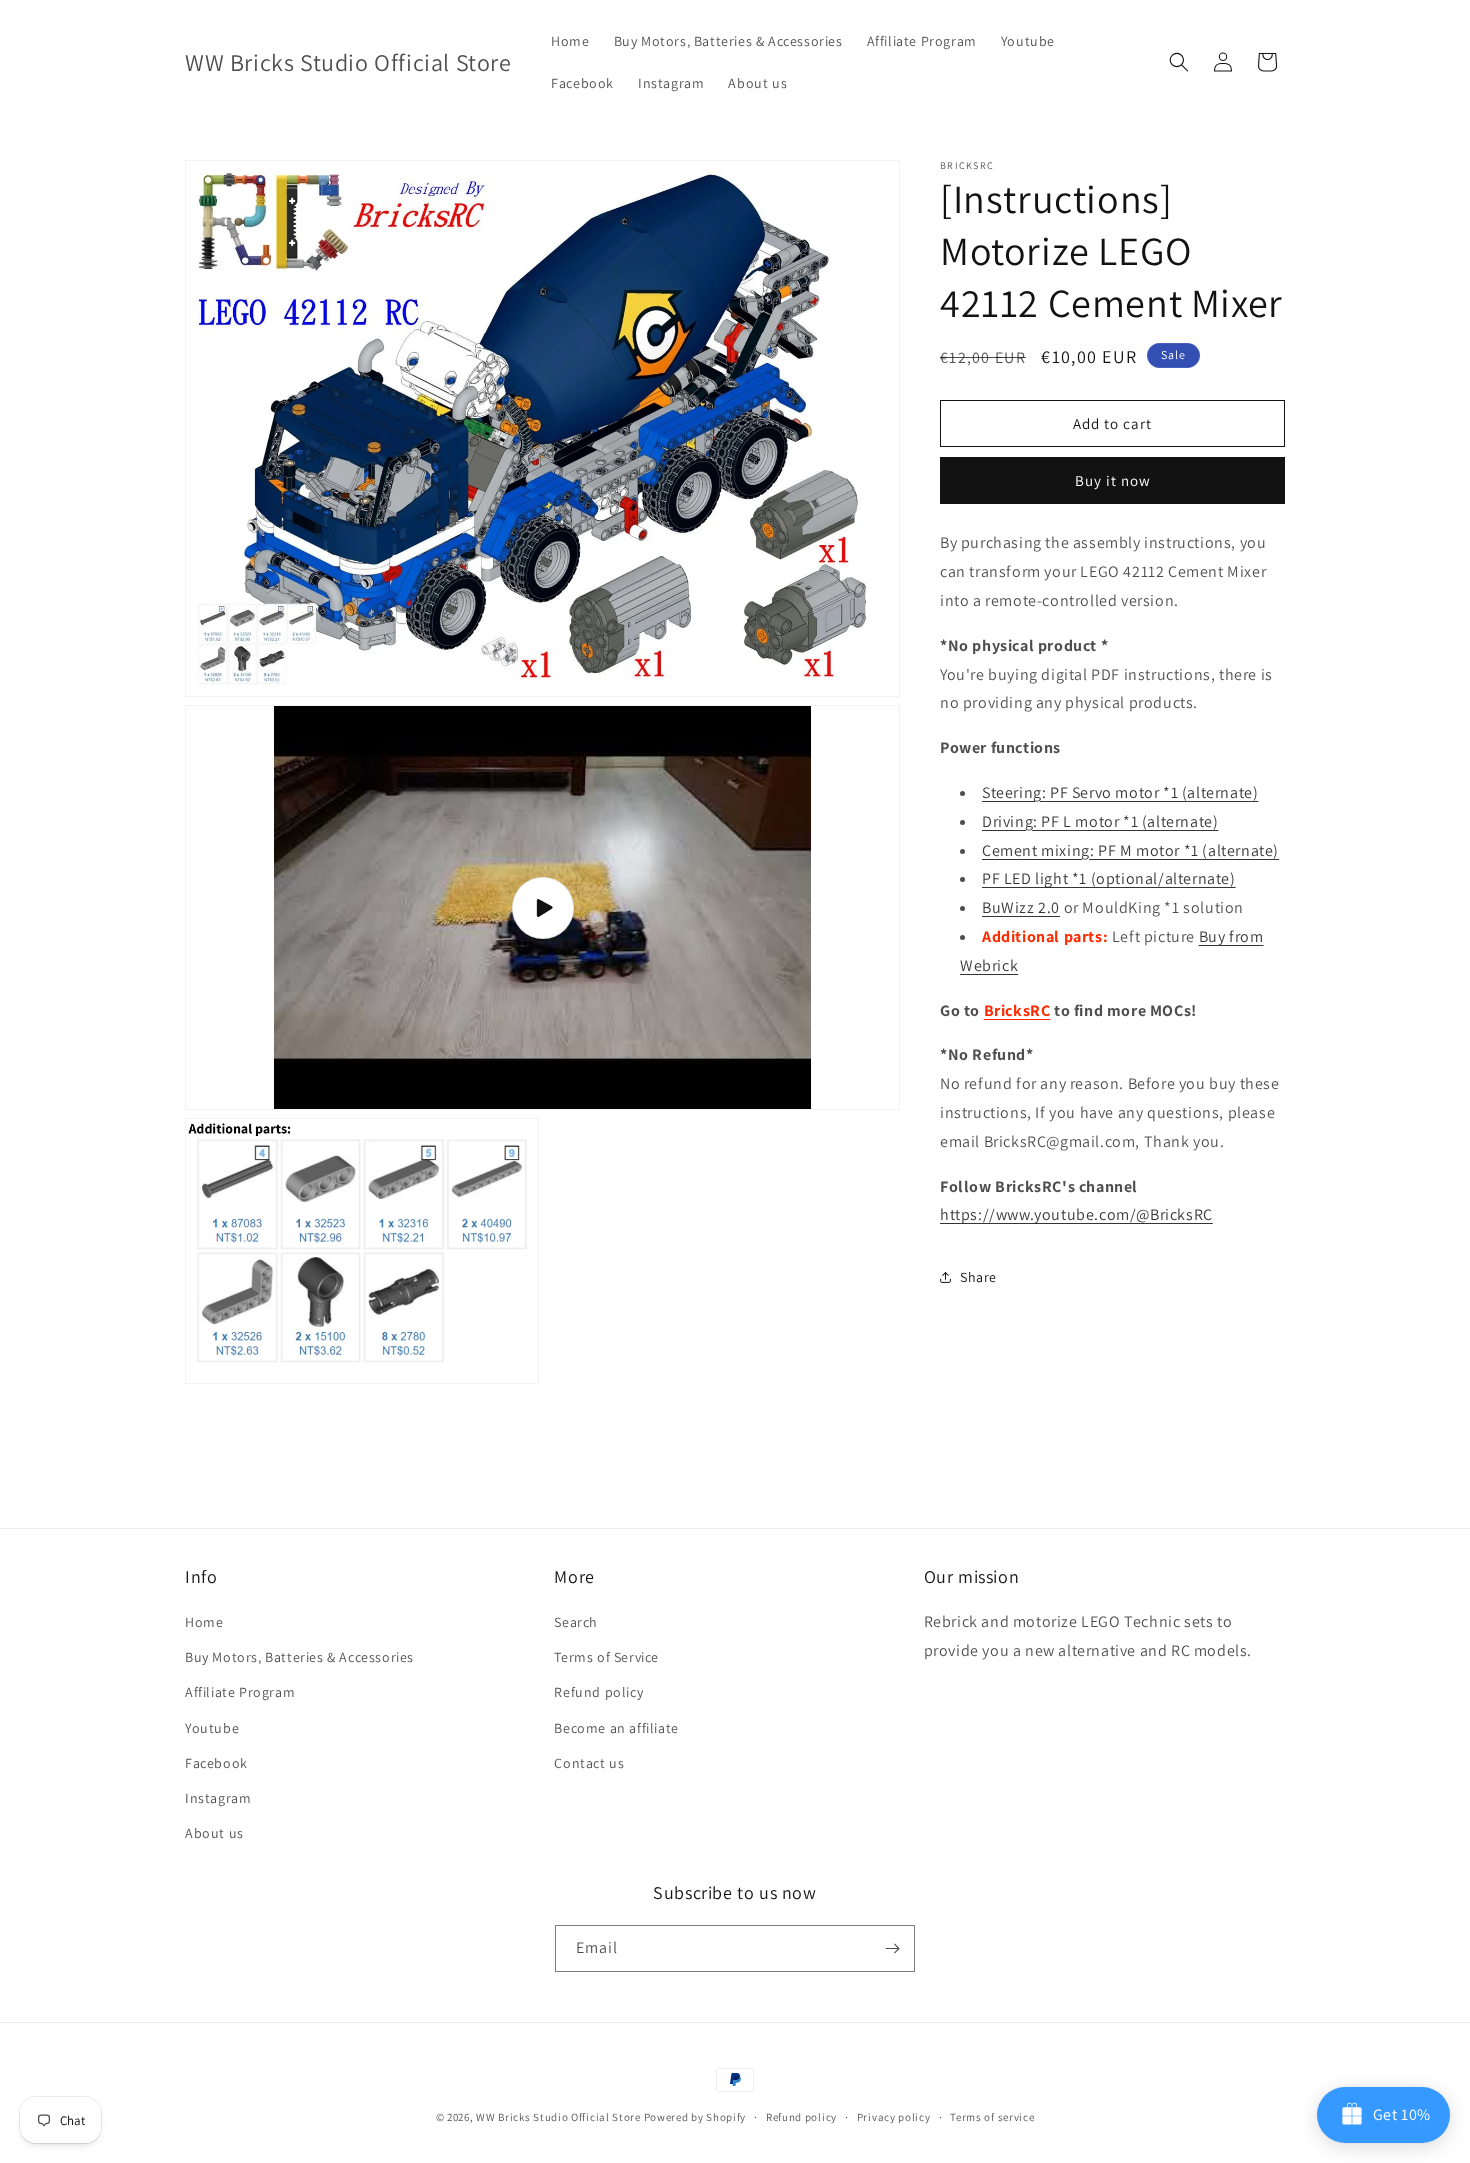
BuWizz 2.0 (1021, 907)
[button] (1179, 62)
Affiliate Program (240, 1692)
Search (576, 1622)
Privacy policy (894, 2117)
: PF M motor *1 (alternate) (1130, 850)
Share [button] (978, 1277)
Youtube (212, 1728)
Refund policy (598, 1692)
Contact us (589, 1763)
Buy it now (1113, 480)
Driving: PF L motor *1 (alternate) (1100, 821)
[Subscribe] (892, 1948)
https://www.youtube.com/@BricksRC (1076, 1214)
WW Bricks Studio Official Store (558, 2117)
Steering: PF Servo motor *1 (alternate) (1120, 792)
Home (204, 1622)
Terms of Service (606, 1657)
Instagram (218, 1798)
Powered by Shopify (695, 2117)
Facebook (216, 1763)
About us (214, 1833)
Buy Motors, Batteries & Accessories (299, 1657)
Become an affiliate (616, 1728)
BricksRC (1017, 1010)
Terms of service (992, 2117)
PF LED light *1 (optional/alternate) (1109, 878)
